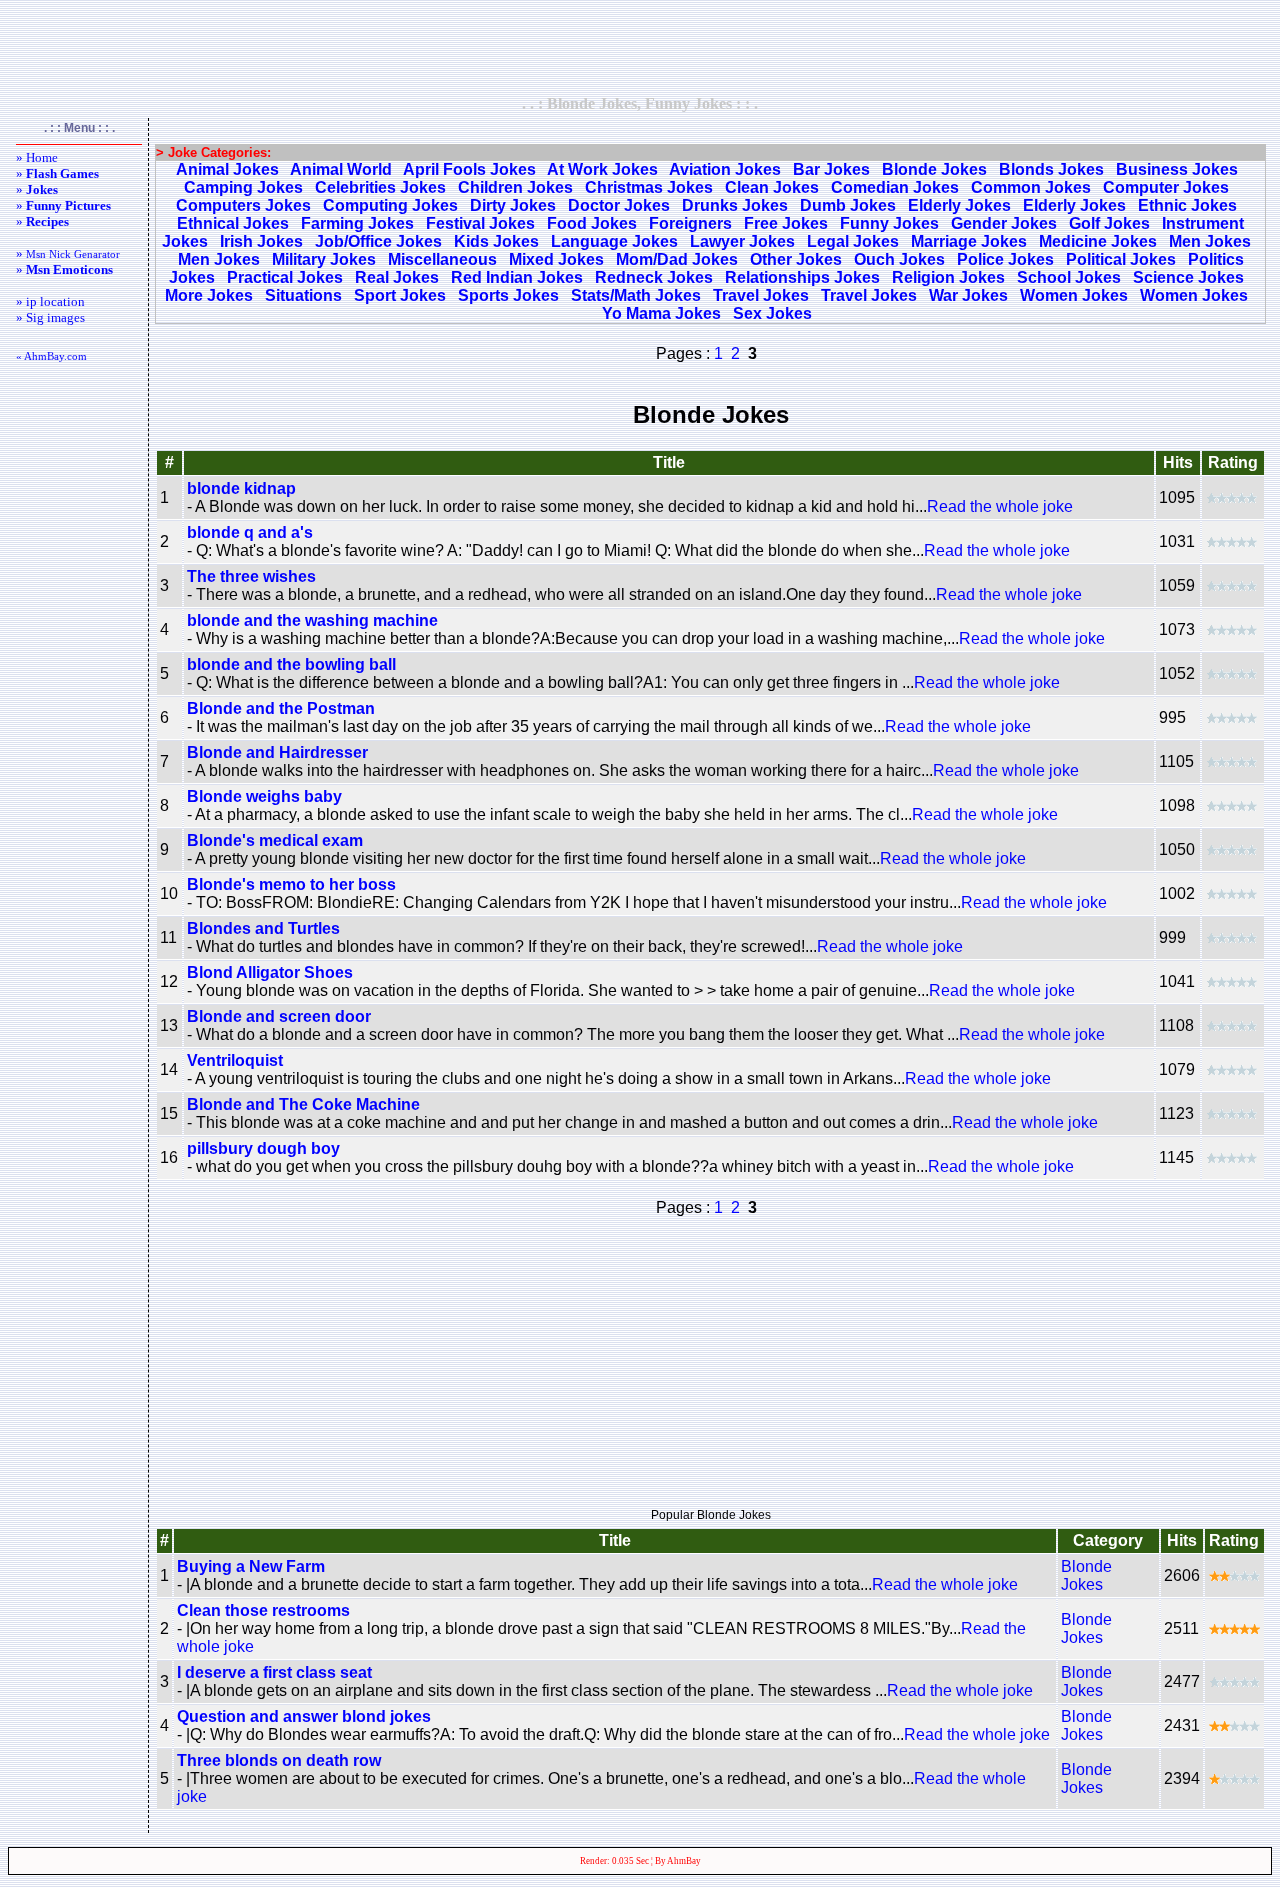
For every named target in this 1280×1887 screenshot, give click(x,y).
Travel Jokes (761, 295)
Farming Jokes (357, 223)
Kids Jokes (496, 241)
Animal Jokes (227, 169)
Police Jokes (1005, 259)
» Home (37, 157)
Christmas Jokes (649, 187)
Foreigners (690, 223)
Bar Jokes (831, 169)
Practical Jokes (285, 277)
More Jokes (209, 295)
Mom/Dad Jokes (677, 259)
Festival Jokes (480, 223)
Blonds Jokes (1051, 169)
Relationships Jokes (802, 277)
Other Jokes (796, 259)
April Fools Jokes (469, 169)
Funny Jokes (889, 223)
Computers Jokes (243, 205)
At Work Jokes (602, 169)
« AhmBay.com (51, 356)
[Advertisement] (640, 47)
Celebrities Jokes (380, 187)
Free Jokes (786, 223)
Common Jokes (1031, 187)
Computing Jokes (390, 205)
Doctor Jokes (619, 205)
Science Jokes (1188, 277)
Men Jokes (1210, 241)
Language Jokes (614, 241)
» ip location (50, 301)
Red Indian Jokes (517, 277)
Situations (303, 295)
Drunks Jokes (735, 205)
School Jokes (1069, 277)
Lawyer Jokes (742, 241)
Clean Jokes (772, 187)
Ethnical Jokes (233, 223)
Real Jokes (397, 277)
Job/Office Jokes (378, 241)
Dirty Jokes (513, 205)
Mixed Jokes (556, 259)
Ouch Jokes (899, 259)
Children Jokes (515, 187)
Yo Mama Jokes (661, 313)
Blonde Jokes (934, 169)
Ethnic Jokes (1187, 205)
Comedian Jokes (895, 187)
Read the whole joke (1000, 506)
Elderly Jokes (959, 205)
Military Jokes (324, 259)
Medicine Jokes (1098, 241)
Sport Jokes (400, 295)
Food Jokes (592, 223)
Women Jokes (1074, 295)
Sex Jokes (772, 313)
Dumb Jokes (848, 205)
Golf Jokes (1109, 223)
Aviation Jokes (725, 169)
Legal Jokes (853, 241)
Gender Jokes (1004, 223)
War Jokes (968, 295)
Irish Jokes (261, 241)
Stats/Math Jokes (636, 295)
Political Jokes (1121, 259)
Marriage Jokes (969, 241)
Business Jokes (1177, 169)
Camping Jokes (243, 187)
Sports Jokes (508, 295)
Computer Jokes (1166, 187)
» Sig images (50, 317)
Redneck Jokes (654, 277)
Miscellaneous (442, 259)
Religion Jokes (948, 277)
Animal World (341, 169)
